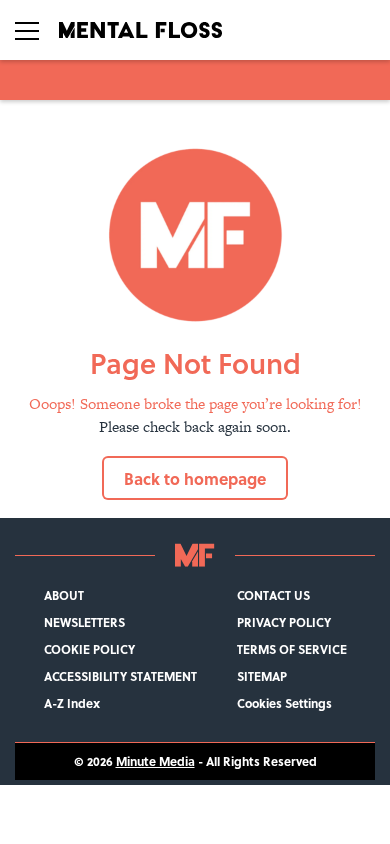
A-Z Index (72, 703)
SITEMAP (262, 676)
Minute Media (155, 761)
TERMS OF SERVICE (292, 649)
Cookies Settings (284, 703)
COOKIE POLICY (89, 649)
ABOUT (64, 595)
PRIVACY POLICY (284, 622)
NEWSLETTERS (84, 622)
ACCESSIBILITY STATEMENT (120, 676)
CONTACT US (273, 595)
